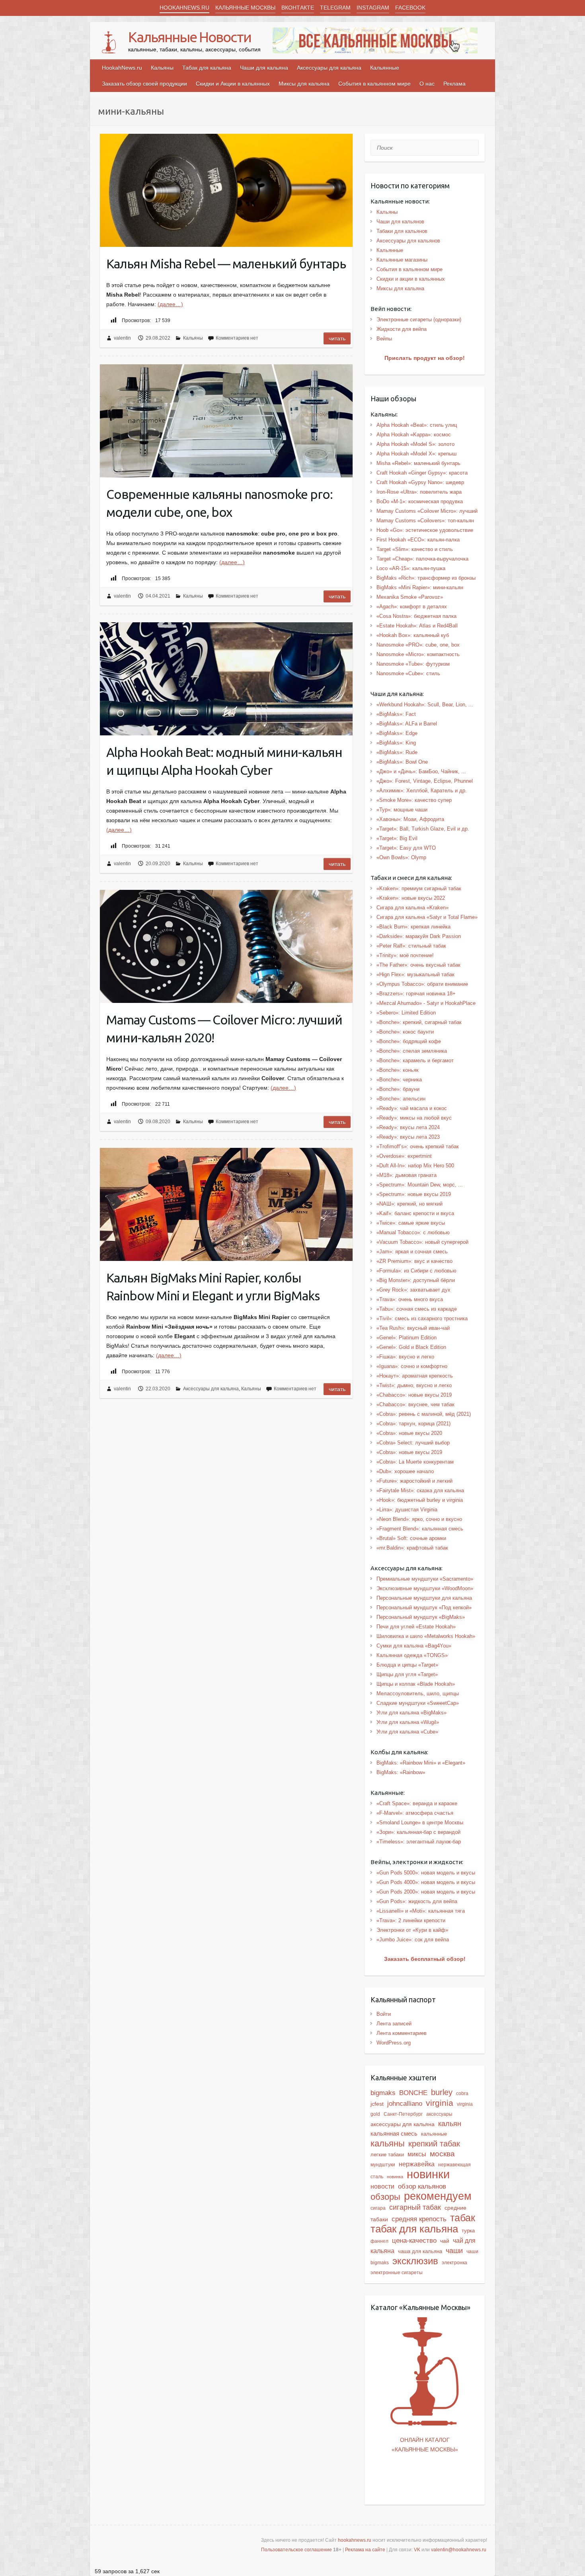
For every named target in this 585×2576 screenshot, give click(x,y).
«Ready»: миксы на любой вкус (414, 1118)
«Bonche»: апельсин (401, 1099)
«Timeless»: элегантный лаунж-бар (419, 1842)
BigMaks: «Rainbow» (401, 1772)
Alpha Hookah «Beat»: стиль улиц (417, 425)
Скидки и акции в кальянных (411, 279)
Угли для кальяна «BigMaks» (411, 1713)
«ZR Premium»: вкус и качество (414, 1261)
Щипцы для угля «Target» (407, 1674)
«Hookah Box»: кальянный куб (413, 635)
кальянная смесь (394, 2134)
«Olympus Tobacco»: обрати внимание (422, 984)
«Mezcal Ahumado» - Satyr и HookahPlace (426, 1003)
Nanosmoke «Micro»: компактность (418, 654)
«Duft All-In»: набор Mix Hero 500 (415, 1166)
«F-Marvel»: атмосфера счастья (415, 1813)
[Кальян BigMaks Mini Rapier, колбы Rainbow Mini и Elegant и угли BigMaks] (226, 1204)
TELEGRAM (335, 8)
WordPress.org (394, 2043)
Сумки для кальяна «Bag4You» (414, 1646)
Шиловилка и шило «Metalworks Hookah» (426, 1636)
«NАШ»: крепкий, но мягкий (409, 1204)
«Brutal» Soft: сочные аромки (411, 1538)
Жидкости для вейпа (402, 329)
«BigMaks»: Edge (397, 733)
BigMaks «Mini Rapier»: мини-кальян (420, 587)
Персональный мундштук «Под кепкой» (424, 1608)
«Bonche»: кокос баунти (405, 1032)
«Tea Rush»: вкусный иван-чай (413, 1328)
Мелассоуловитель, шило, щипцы (418, 1694)
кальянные (434, 2134)
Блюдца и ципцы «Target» (407, 1665)
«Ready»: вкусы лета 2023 (408, 1137)
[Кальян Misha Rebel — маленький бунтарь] (226, 190)
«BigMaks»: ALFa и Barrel (407, 724)
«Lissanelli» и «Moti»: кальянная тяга (421, 1911)
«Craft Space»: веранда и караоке (417, 1803)
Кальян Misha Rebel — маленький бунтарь (226, 264)
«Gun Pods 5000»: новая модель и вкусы (426, 1873)
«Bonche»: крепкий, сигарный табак (419, 1022)
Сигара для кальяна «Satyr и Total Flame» (427, 917)
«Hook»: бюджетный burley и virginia (420, 1500)
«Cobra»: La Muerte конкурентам (415, 1462)
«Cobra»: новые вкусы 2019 (409, 1452)
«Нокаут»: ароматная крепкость (415, 1376)
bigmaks (383, 2093)
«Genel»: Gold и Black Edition (411, 1347)
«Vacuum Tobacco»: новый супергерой (422, 1242)
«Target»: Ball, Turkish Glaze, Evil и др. (423, 829)
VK (417, 2550)
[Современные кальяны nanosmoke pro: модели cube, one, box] (226, 421)
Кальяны (162, 68)
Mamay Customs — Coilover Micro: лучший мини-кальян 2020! (224, 1029)
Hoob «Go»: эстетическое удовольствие (425, 530)
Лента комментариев (402, 2033)
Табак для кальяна (207, 68)
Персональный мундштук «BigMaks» (421, 1617)
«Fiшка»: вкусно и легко (405, 1357)
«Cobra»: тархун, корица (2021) (413, 1424)
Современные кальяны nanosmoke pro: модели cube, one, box (219, 503)
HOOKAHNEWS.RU (184, 8)
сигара (378, 2208)
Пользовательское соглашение (296, 2550)
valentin (122, 338)
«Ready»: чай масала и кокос (412, 1108)
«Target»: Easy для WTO (406, 848)
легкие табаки (387, 2155)
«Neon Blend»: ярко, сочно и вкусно (419, 1519)
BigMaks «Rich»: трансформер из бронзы (426, 578)
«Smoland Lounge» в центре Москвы (420, 1823)
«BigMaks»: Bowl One (402, 762)
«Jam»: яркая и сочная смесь (412, 1252)
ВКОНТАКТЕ (298, 8)
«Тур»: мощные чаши (402, 810)
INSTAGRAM (373, 8)
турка (468, 2231)
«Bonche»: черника (399, 1080)
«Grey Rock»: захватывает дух (413, 1290)
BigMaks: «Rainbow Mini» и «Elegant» (421, 1763)
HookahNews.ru (122, 68)
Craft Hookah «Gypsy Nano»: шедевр (420, 482)
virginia (440, 2103)
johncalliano (405, 2103)
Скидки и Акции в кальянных (233, 84)
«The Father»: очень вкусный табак (418, 965)
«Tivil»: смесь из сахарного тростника (422, 1318)
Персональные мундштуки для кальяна (424, 1598)
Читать (337, 338)
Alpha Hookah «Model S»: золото (415, 444)
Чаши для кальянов (400, 222)
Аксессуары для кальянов (408, 241)
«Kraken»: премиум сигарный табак (419, 888)
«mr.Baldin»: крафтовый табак (412, 1548)
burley (442, 2092)
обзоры (385, 2197)
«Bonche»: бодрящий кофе (409, 1041)
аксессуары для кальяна (403, 2124)
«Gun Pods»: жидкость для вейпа (417, 1901)
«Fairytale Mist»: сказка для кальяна (420, 1490)
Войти (384, 2014)
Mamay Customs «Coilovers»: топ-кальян (425, 521)
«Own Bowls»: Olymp (401, 857)
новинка (395, 2177)
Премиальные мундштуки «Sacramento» (425, 1579)
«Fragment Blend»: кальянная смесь (420, 1529)
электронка (454, 2263)
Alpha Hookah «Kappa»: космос (414, 435)
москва (442, 2154)
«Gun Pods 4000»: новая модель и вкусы (426, 1882)
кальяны (388, 2143)
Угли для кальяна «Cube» (407, 1732)
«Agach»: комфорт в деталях (412, 607)
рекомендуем (438, 2196)
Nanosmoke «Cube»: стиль (408, 673)
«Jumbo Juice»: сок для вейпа (413, 1940)
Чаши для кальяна (264, 68)
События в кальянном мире (374, 84)
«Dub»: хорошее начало (405, 1471)
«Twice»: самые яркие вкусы (411, 1223)
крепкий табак (434, 2144)
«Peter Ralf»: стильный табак (411, 946)
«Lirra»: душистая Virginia (407, 1510)
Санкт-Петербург (403, 2114)
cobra (462, 2093)
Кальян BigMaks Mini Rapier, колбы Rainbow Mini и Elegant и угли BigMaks (213, 1287)
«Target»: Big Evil (397, 838)
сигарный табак (415, 2207)
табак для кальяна (414, 2229)
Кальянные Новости (190, 37)
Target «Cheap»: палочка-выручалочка (422, 559)
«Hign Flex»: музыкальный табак (415, 974)
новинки (428, 2174)
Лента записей (394, 2024)
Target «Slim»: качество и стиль (415, 549)
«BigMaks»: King (396, 743)
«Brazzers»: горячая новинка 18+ (416, 994)
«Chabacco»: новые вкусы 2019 (414, 1395)
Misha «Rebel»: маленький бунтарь (418, 463)
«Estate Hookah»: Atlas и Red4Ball (417, 626)
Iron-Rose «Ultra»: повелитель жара (419, 492)
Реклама (454, 84)
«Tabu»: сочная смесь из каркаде (417, 1309)
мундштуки (383, 2165)
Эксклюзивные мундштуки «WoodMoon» (425, 1588)
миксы (417, 2154)
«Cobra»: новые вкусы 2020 (409, 1433)
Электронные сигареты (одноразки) (419, 320)
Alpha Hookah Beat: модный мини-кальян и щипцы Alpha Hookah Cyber (224, 761)
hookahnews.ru (355, 2540)
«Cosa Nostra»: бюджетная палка (416, 616)
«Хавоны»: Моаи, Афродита (410, 819)
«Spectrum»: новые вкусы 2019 (414, 1194)
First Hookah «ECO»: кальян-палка (418, 540)
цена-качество (414, 2240)
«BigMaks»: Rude (397, 752)
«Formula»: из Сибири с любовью (416, 1271)
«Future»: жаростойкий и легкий (414, 1481)
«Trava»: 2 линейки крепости (411, 1920)
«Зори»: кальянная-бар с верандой (418, 1832)
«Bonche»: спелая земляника (412, 1051)
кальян (450, 2124)
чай (445, 2241)
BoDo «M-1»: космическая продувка (420, 501)
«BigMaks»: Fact (396, 714)
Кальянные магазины (402, 260)
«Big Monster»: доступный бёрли (416, 1280)
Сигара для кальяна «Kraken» (412, 908)
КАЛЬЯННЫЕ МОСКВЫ (245, 8)
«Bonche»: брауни (398, 1089)
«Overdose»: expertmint (404, 1156)
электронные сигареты (397, 2273)
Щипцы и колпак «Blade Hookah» (416, 1684)
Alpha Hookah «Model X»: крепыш (416, 454)
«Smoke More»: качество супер (414, 800)
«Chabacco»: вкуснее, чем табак (415, 1404)
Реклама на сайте (365, 2550)
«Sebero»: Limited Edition (406, 1013)
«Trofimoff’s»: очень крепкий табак (418, 1146)
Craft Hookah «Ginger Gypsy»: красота (422, 473)
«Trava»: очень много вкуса (410, 1299)
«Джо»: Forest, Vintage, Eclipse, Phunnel (425, 781)
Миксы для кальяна (304, 84)
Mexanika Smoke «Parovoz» (410, 597)
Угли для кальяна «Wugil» (408, 1722)
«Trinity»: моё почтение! (405, 955)
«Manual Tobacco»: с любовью (413, 1232)
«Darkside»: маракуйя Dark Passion (419, 936)
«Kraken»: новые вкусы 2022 (411, 898)
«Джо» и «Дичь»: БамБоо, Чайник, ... (421, 771)
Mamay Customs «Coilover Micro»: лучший (427, 511)
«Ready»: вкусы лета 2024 (408, 1127)
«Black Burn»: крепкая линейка (413, 927)
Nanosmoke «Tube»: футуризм (413, 664)
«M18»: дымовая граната (407, 1175)
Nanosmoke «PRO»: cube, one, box (418, 645)
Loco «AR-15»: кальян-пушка (411, 568)
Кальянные (385, 68)
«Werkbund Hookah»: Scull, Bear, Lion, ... (425, 705)
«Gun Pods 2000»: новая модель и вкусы (426, 1892)
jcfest (377, 2104)
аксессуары (439, 2114)
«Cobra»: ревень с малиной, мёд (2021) (424, 1414)
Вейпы (384, 339)
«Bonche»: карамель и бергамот (415, 1060)
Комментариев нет (237, 338)
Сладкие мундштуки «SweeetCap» (418, 1703)
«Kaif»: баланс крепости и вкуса (415, 1213)
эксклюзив (415, 2261)
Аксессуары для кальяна (329, 68)
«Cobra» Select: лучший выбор (413, 1443)
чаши (454, 2251)
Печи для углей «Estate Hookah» (416, 1627)
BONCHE (413, 2093)
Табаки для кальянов (402, 231)
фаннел (379, 2241)
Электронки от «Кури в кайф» (412, 1930)
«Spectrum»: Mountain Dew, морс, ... (420, 1185)
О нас (427, 84)
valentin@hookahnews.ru (459, 2550)
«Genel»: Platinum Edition (407, 1338)
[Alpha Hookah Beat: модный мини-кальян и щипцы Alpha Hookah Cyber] (226, 679)
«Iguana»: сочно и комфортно (412, 1366)
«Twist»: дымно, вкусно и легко (414, 1385)
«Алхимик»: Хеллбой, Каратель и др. (422, 791)
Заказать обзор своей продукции (144, 84)
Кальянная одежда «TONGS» (412, 1655)
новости (382, 2186)
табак (463, 2218)
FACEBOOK (410, 8)
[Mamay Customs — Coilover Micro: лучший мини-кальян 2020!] (226, 946)
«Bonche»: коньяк (398, 1070)
